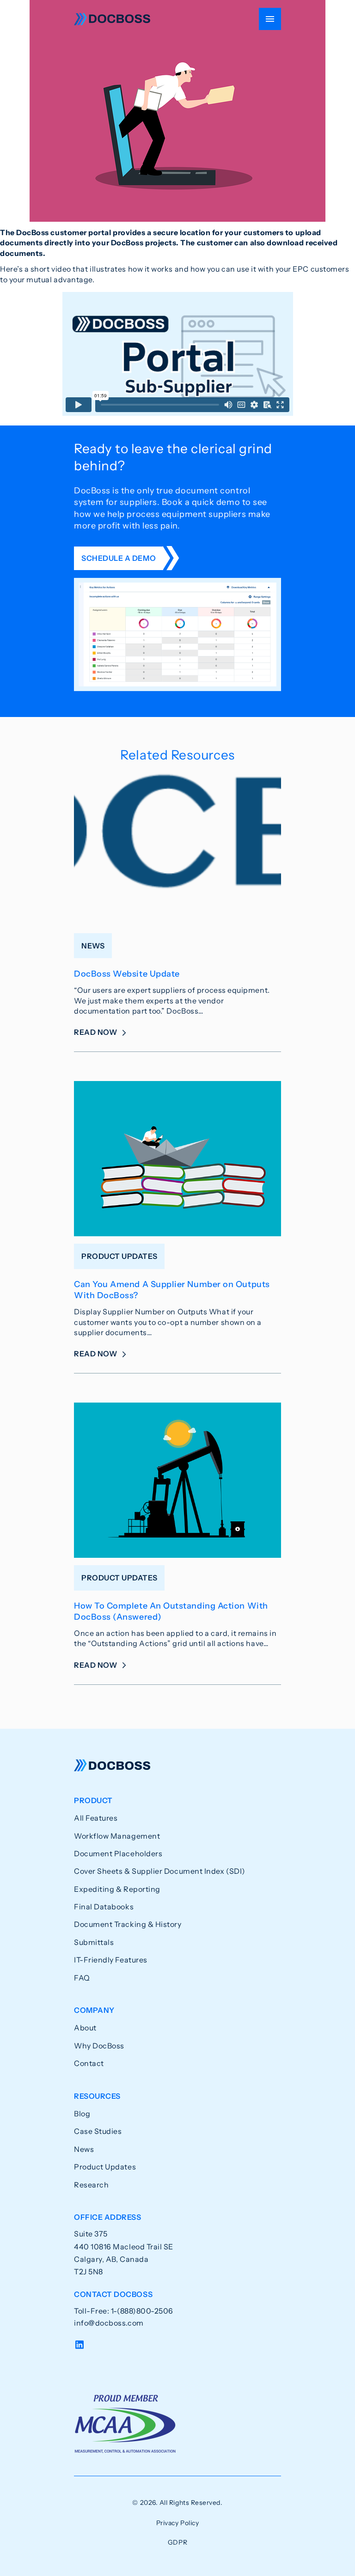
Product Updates (105, 2167)
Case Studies (98, 2131)
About (85, 2028)
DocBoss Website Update (127, 974)
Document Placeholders (118, 1853)
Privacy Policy (178, 2523)
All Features (96, 1818)
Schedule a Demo (119, 558)
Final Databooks (104, 1907)
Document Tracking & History (128, 1924)
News (84, 2149)
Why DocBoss (99, 2046)
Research (91, 2185)
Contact (89, 2063)
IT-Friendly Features (111, 1960)
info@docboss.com (109, 2323)
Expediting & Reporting (117, 1889)
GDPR (177, 2542)
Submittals (94, 1942)
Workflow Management (117, 1836)
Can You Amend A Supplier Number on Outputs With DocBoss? (172, 1290)
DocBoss (112, 19)
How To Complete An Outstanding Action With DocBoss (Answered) (171, 1611)
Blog (82, 2114)
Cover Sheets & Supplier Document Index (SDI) (160, 1871)
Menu (270, 19)
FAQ (82, 1978)
